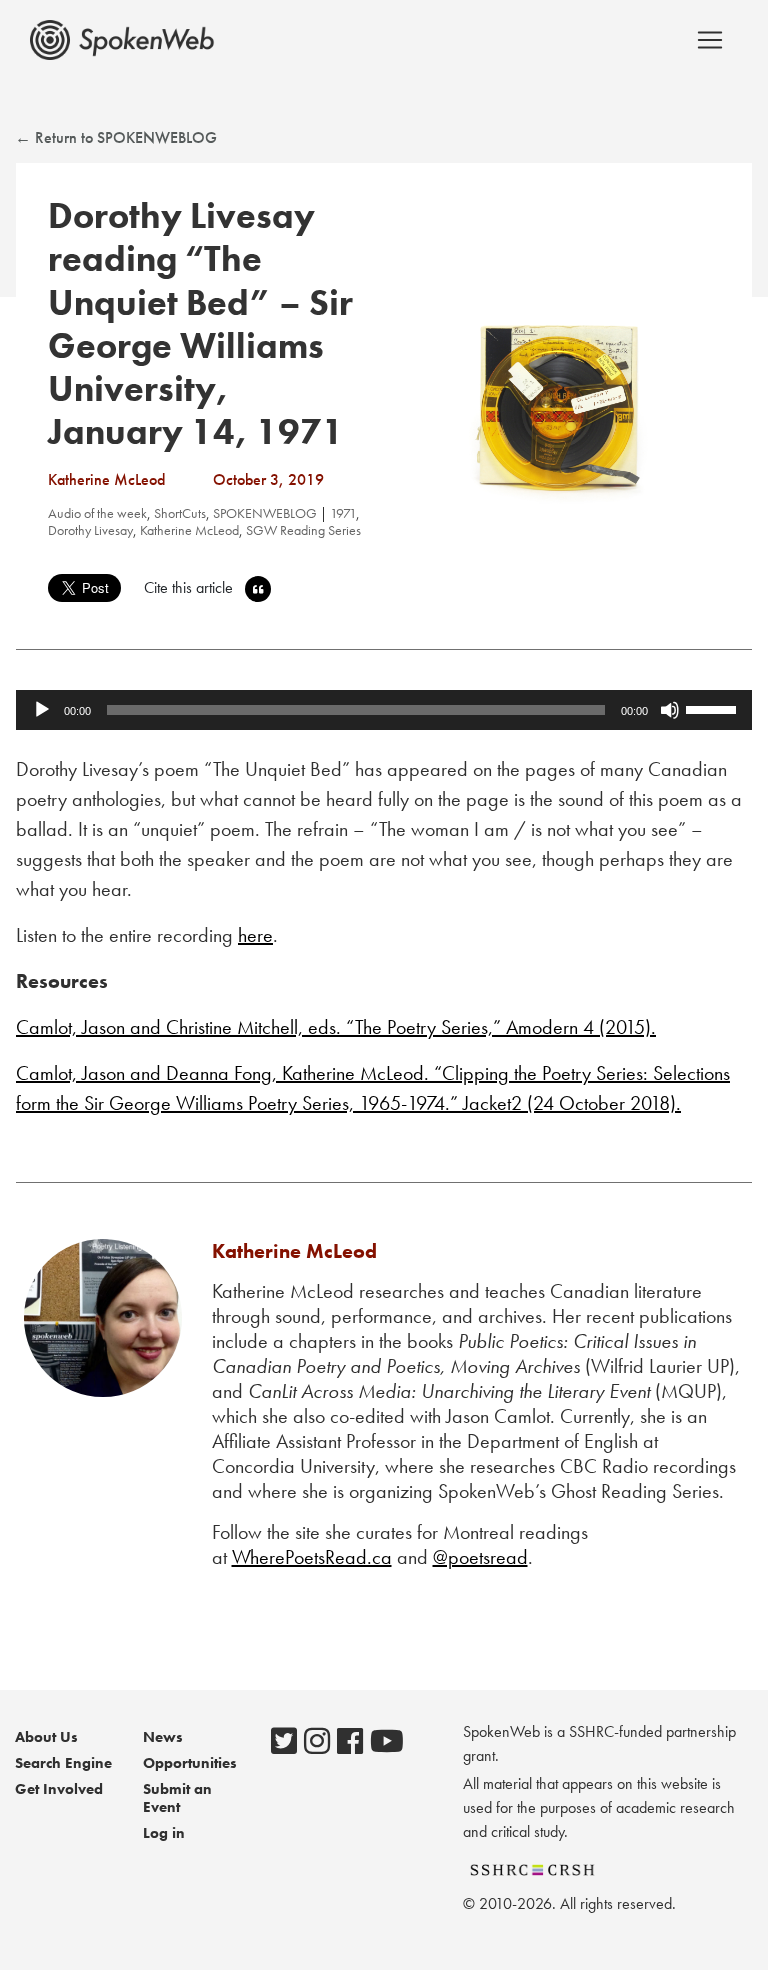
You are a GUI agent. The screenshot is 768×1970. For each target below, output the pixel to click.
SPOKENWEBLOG (265, 513)
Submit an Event (177, 1798)
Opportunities (190, 1763)
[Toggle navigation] (710, 40)
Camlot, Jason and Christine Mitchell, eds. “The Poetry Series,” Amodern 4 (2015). (336, 1027)
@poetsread (480, 1557)
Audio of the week (97, 513)
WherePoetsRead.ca (312, 1557)
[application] (384, 710)
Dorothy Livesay (90, 530)
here (255, 935)
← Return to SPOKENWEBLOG (116, 137)
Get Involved (59, 1789)
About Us (46, 1737)
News (163, 1737)
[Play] (42, 710)
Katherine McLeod (189, 530)
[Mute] (670, 710)
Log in (164, 1833)
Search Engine (63, 1763)
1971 (343, 513)
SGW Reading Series (303, 530)
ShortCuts (180, 513)
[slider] (714, 708)
